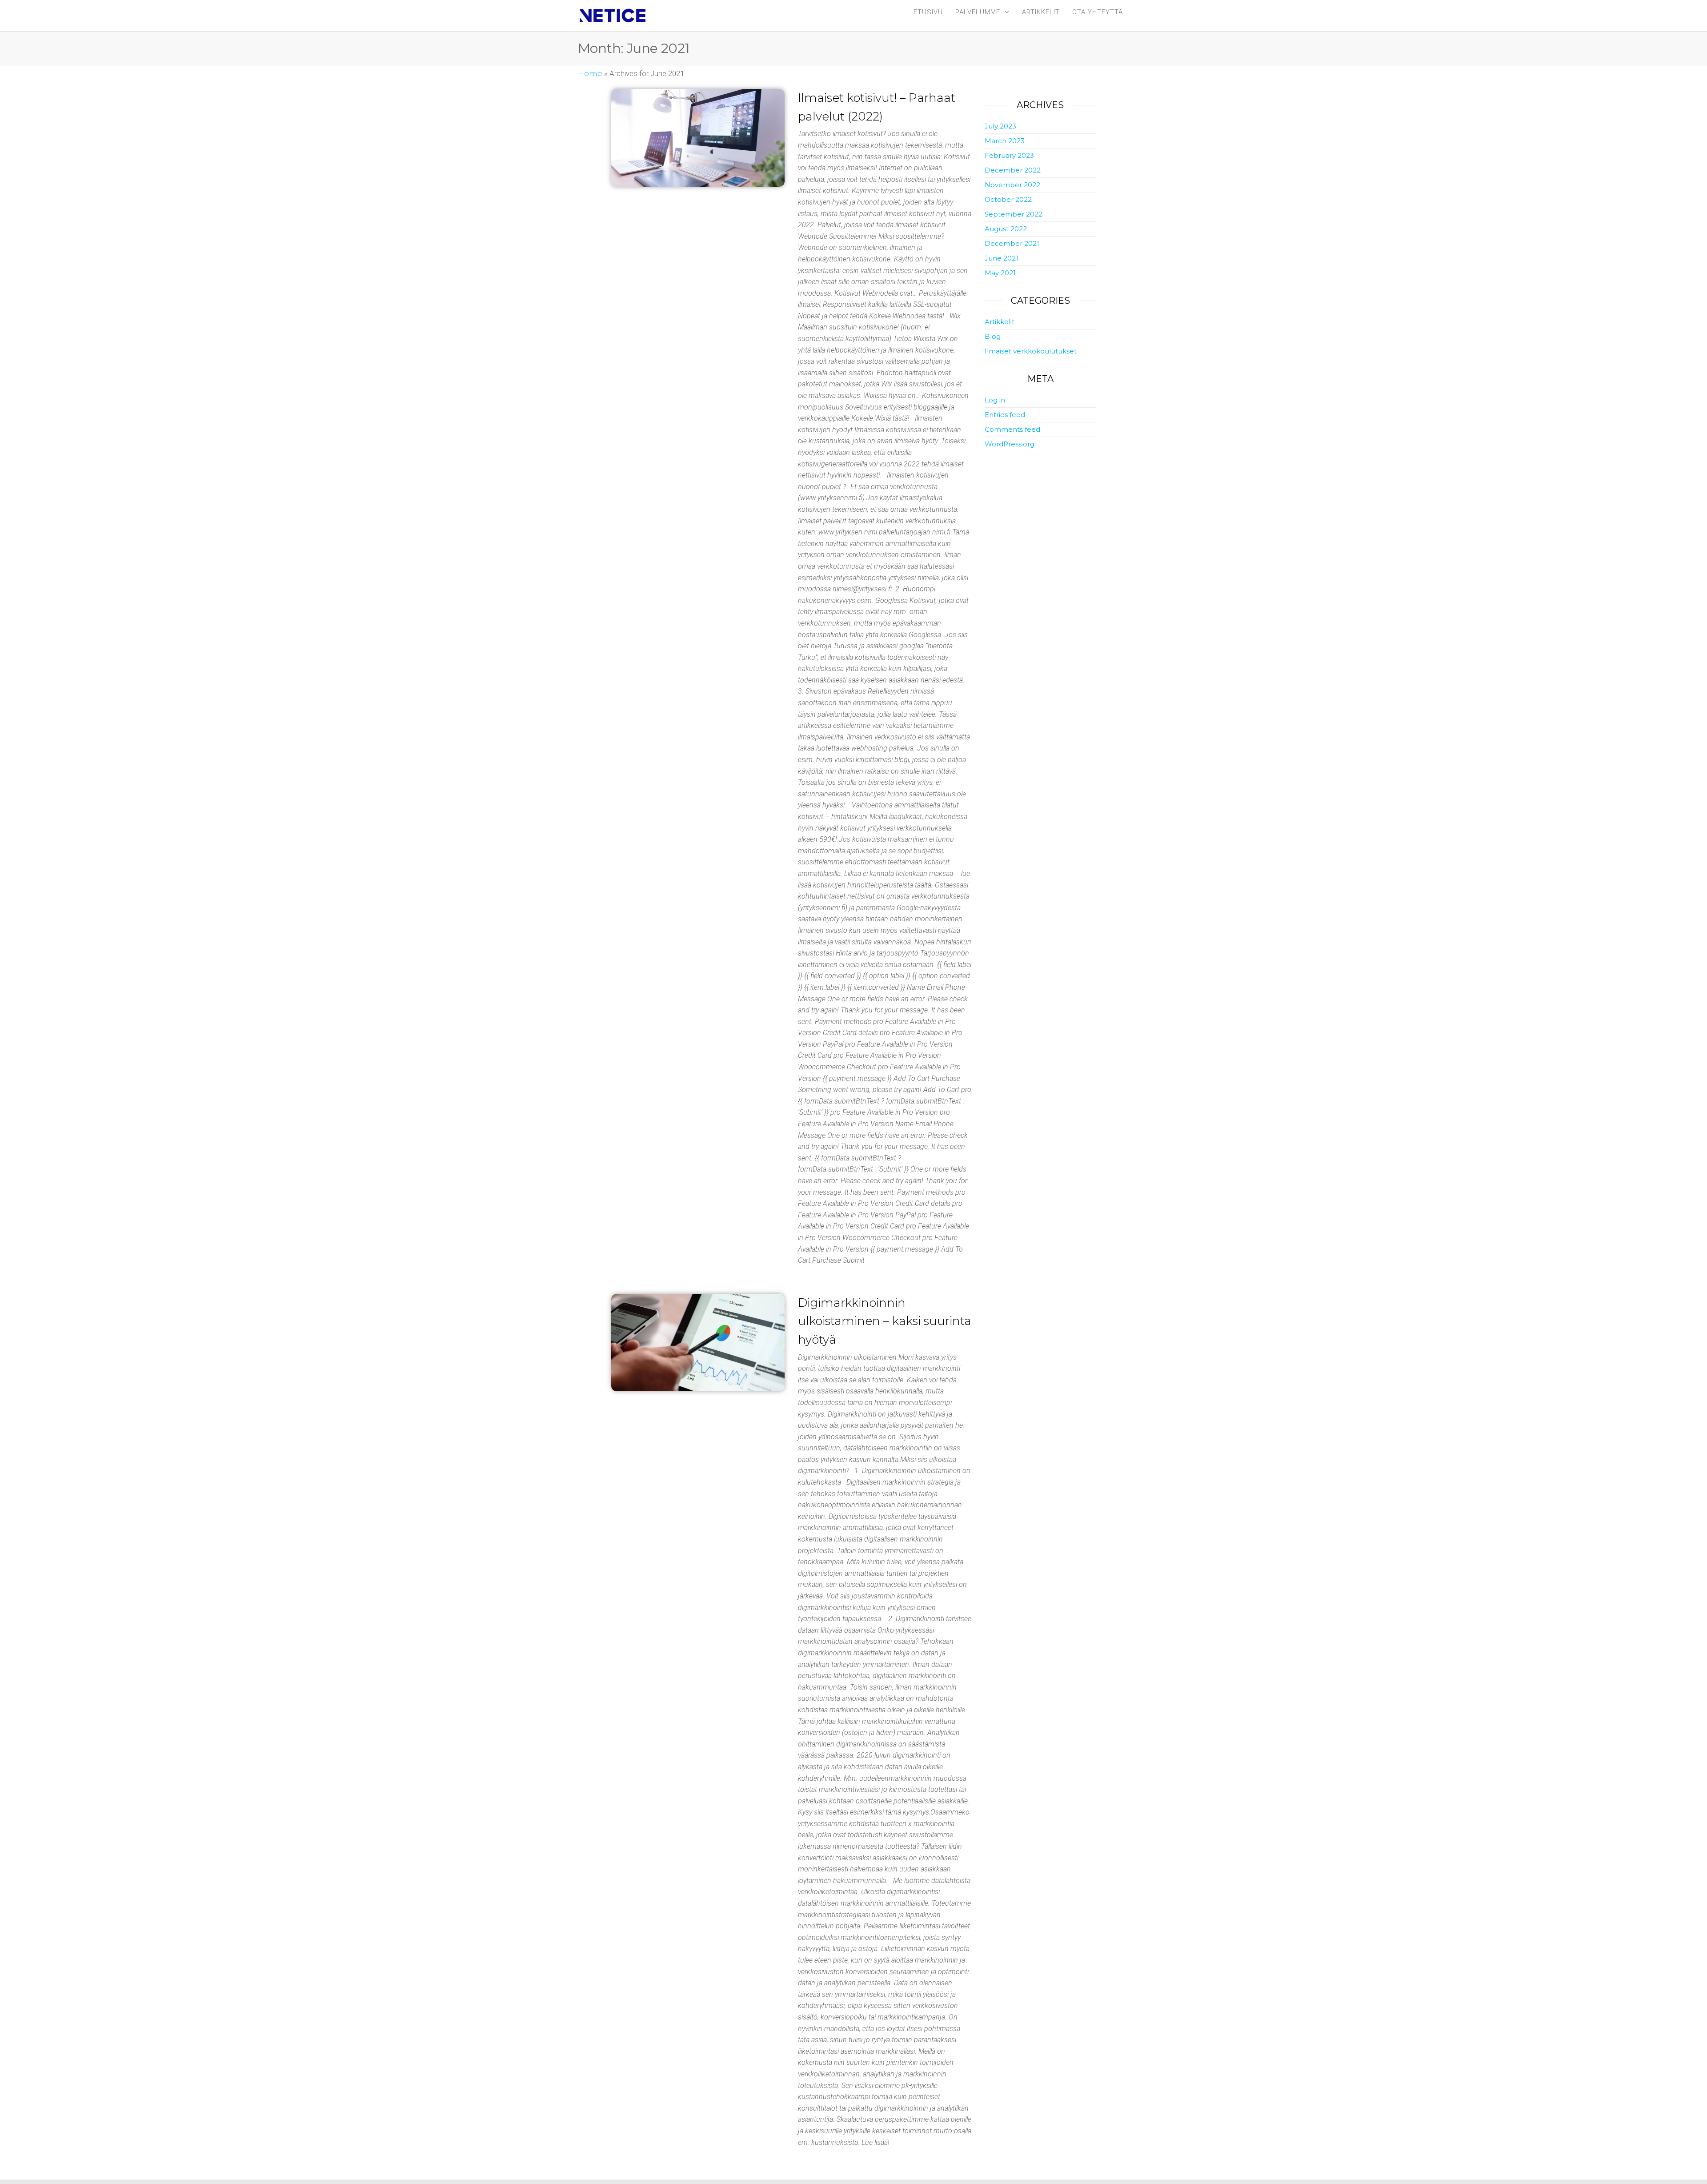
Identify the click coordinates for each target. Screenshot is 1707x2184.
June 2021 (1002, 258)
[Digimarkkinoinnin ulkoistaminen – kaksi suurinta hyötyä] (698, 1343)
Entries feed (1005, 415)
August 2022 (1006, 229)
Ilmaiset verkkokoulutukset (1031, 351)
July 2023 (1000, 126)
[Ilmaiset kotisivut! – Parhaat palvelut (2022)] (698, 138)
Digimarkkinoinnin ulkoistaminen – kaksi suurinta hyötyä (885, 1321)
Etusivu (928, 12)
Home (590, 73)
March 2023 (1005, 141)
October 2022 (1008, 199)
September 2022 (1014, 214)
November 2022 (1012, 185)
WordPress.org (1010, 444)
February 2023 (1009, 155)
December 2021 (1012, 243)
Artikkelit (1041, 12)
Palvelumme (978, 12)
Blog (993, 336)
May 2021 (1000, 273)
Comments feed (1012, 429)
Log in (995, 400)
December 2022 (1013, 170)
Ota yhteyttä (1098, 12)
